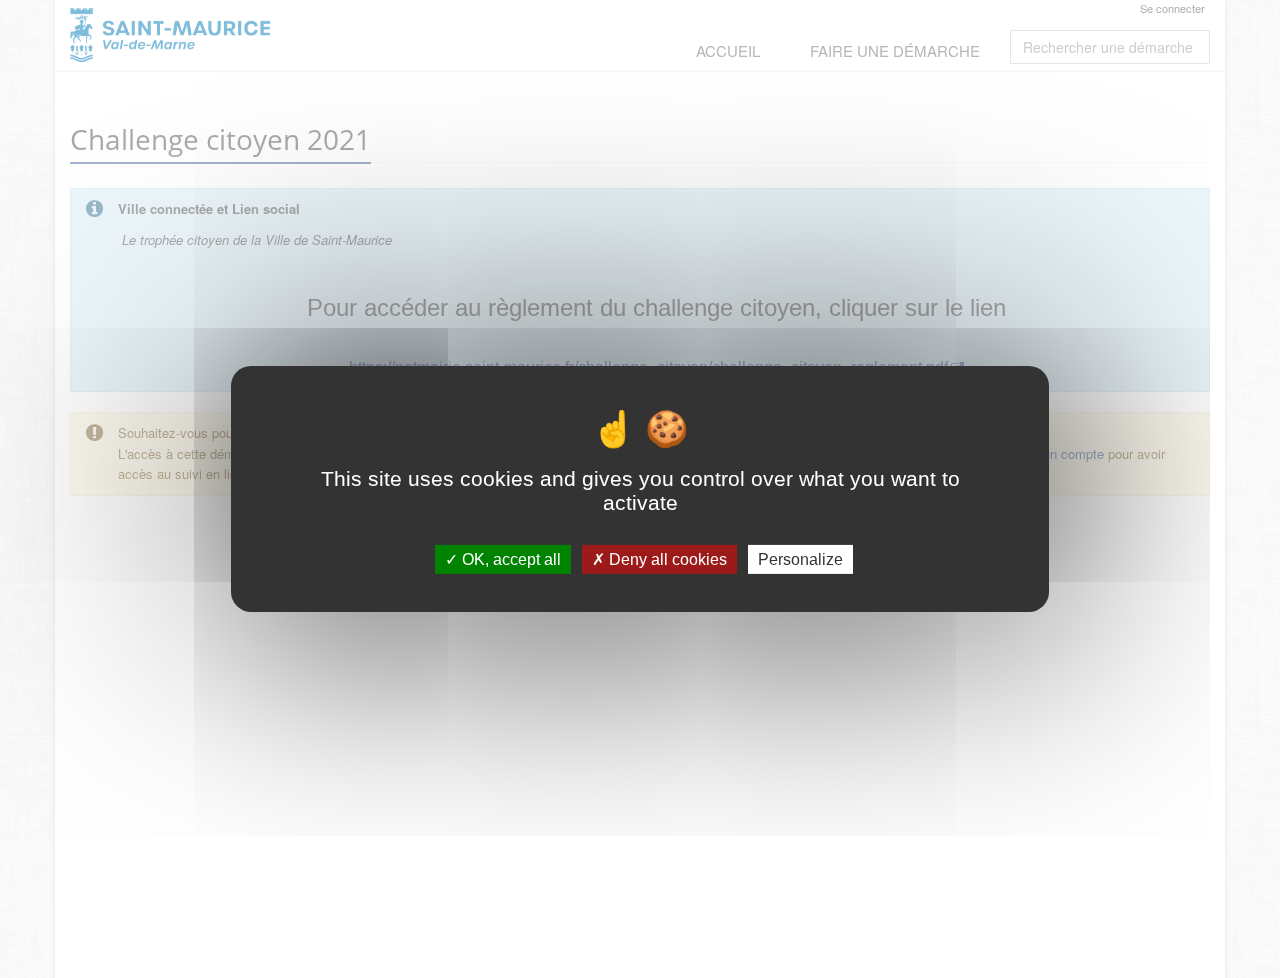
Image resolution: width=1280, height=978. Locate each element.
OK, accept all (509, 559)
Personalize (800, 559)
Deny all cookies (666, 559)
